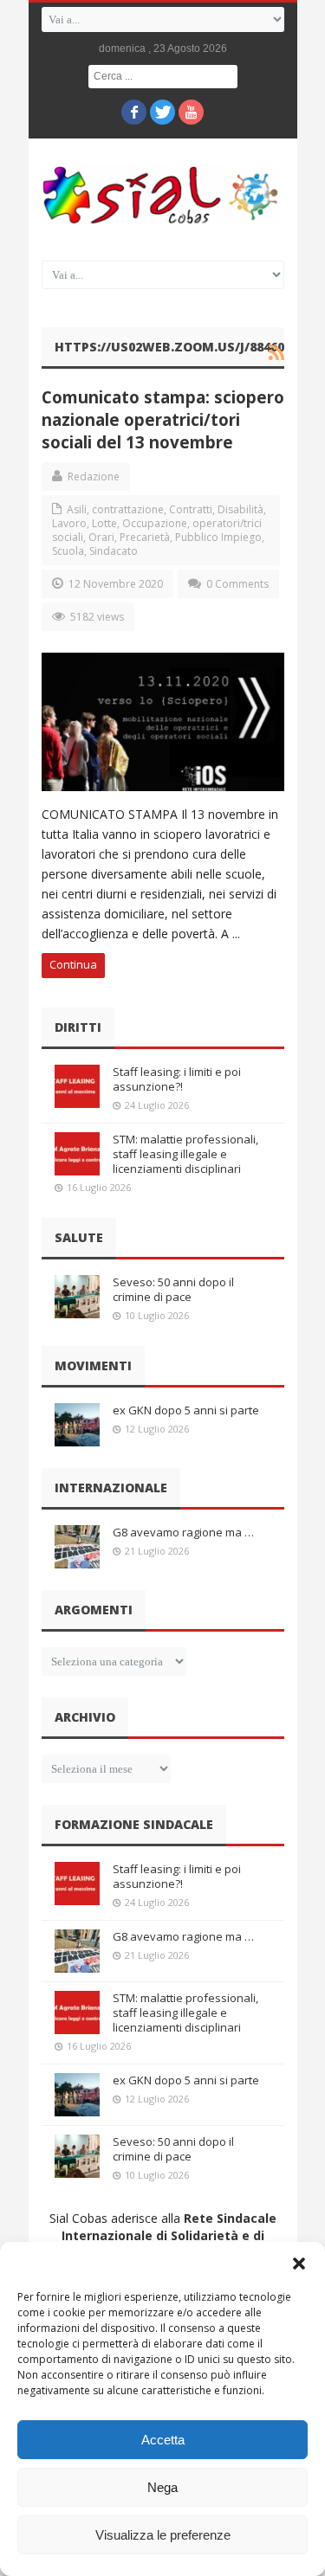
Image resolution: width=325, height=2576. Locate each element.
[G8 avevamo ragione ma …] (77, 1547)
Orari (101, 537)
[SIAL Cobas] (163, 195)
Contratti (191, 509)
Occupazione (155, 523)
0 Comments (237, 584)
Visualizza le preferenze (163, 2535)
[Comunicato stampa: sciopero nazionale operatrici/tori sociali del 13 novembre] (163, 722)
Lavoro (69, 523)
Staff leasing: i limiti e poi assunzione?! (177, 1079)
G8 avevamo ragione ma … (183, 1532)
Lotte (104, 523)
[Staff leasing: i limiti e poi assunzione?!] (77, 1086)
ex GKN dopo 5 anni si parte (186, 1410)
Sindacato (114, 551)
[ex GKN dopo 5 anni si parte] (77, 1425)
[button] (299, 2264)
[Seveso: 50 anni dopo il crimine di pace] (77, 1297)
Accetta (163, 2440)
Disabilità (240, 509)
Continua (73, 964)
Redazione (94, 477)
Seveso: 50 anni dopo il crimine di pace (173, 1289)
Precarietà (145, 537)
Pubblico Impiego (218, 537)
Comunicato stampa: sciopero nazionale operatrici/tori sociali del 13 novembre (163, 419)
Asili (77, 509)
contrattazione (128, 509)
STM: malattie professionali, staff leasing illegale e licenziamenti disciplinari (185, 1154)
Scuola (68, 551)
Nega (162, 2487)
